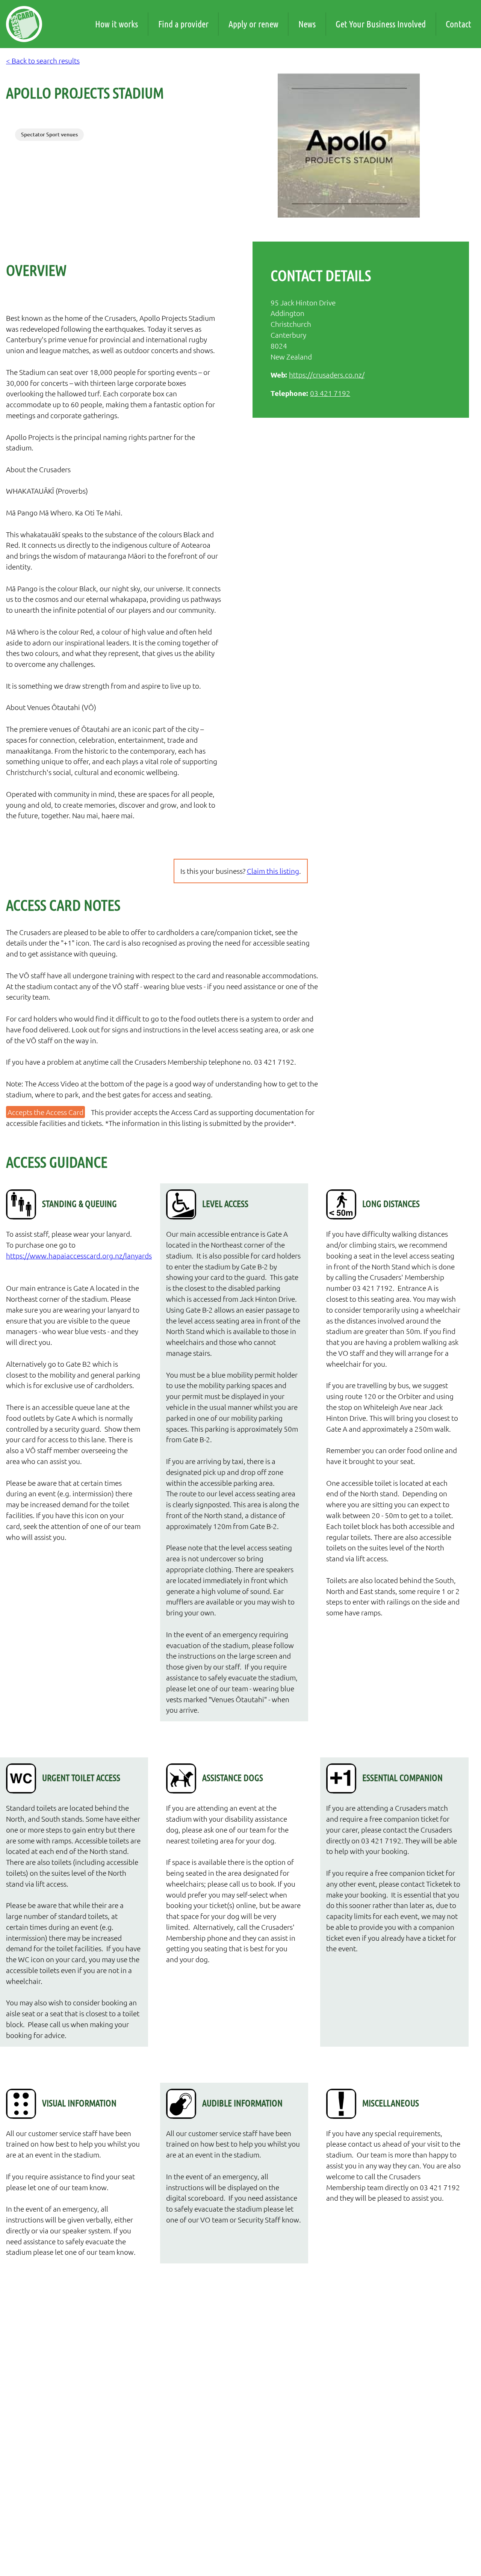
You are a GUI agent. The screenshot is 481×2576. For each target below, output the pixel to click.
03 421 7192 (330, 393)
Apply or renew (253, 24)
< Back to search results (43, 60)
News (307, 24)
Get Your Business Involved (381, 24)
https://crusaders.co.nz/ (327, 375)
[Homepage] (24, 24)
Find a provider (183, 24)
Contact (458, 24)
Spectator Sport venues (49, 134)
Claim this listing (273, 871)
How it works (116, 24)
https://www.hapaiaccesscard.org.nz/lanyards (74, 1256)
